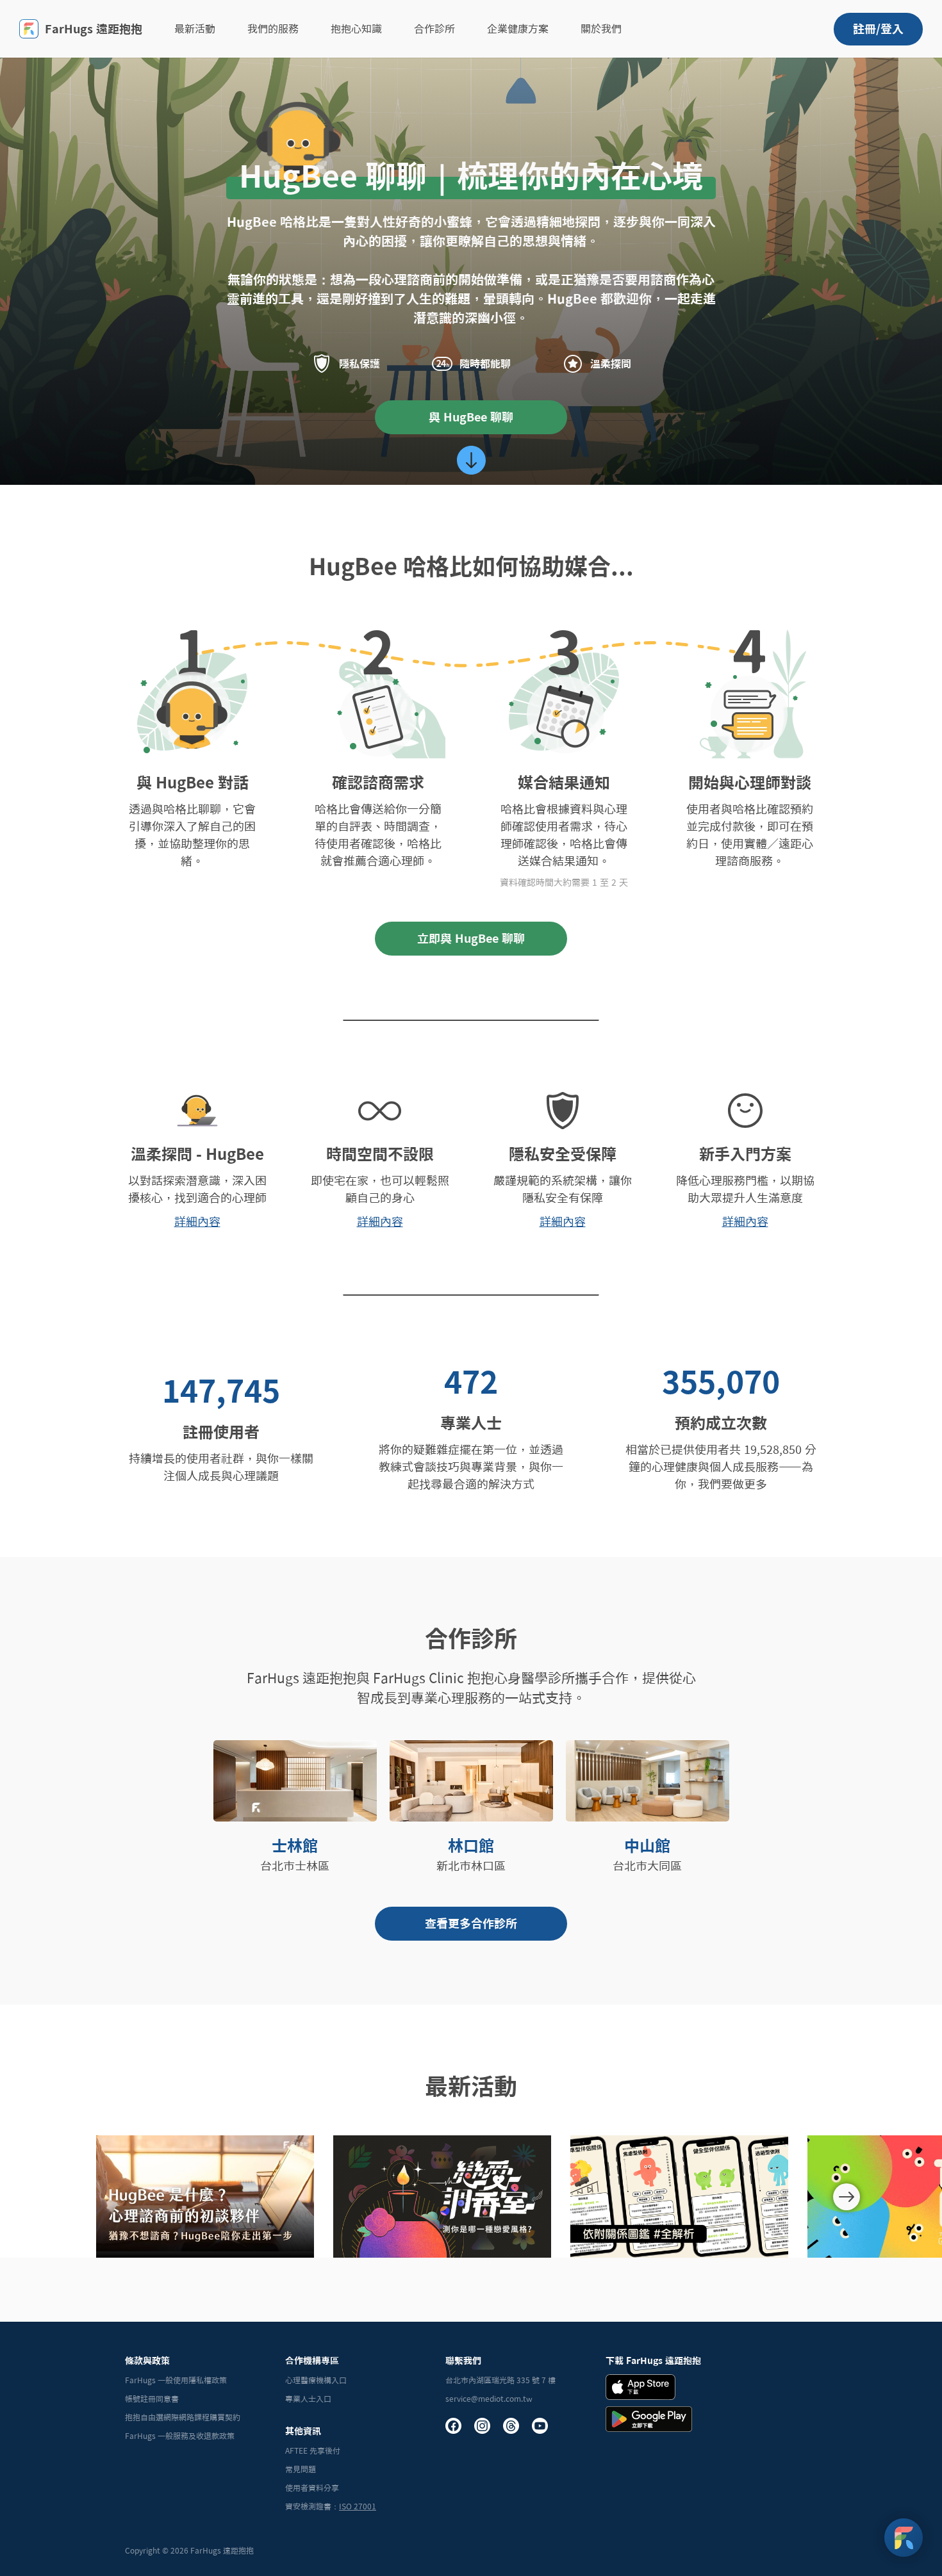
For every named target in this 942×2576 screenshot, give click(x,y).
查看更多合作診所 (471, 1923)
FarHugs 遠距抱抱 (94, 29)
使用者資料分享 (312, 2488)
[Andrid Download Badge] (649, 2419)
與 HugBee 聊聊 (471, 417)
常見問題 (301, 2469)
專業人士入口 (308, 2399)
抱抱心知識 (356, 29)
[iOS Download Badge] (640, 2387)
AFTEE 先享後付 (313, 2450)
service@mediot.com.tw (489, 2399)
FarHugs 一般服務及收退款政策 (180, 2436)
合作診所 (434, 29)
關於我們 (601, 29)
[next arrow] (847, 2197)
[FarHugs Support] (904, 2538)
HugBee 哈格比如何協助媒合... (471, 566)
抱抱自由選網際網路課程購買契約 (183, 2417)
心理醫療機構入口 (316, 2380)
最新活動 (195, 29)
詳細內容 (197, 1221)
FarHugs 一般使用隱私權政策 (176, 2380)
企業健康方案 (518, 29)
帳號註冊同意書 (152, 2399)
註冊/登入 (878, 29)
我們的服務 (273, 29)
